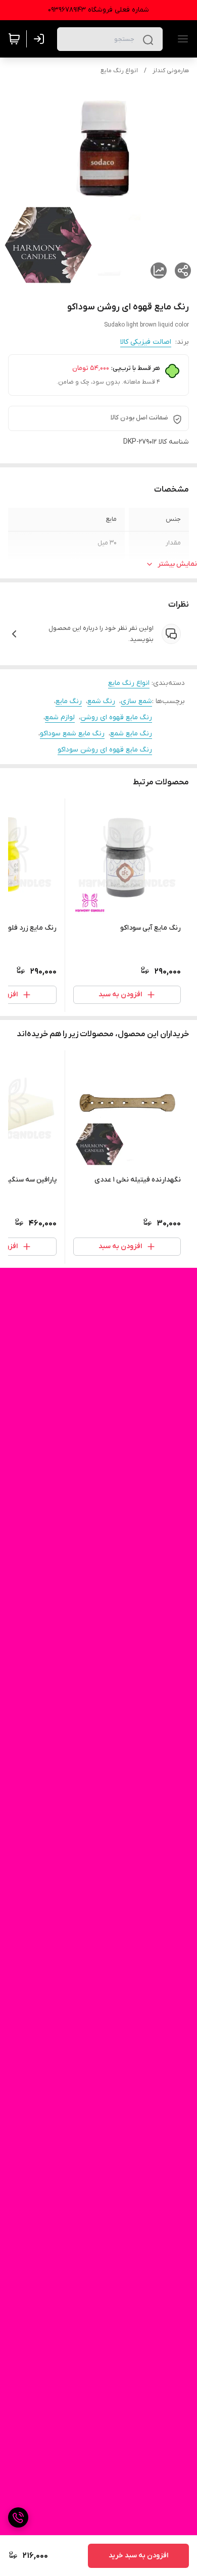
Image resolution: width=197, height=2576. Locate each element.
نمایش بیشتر (177, 564)
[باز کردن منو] (181, 39)
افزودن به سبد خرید (138, 2556)
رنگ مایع (69, 701)
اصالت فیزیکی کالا (146, 342)
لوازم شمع (60, 717)
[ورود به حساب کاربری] (41, 39)
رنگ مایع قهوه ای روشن (116, 717)
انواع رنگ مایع (119, 71)
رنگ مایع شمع (131, 734)
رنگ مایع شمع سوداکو (72, 734)
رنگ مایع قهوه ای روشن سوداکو (105, 750)
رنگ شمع (101, 701)
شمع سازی (136, 701)
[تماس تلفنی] (18, 2517)
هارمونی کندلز (171, 71)
